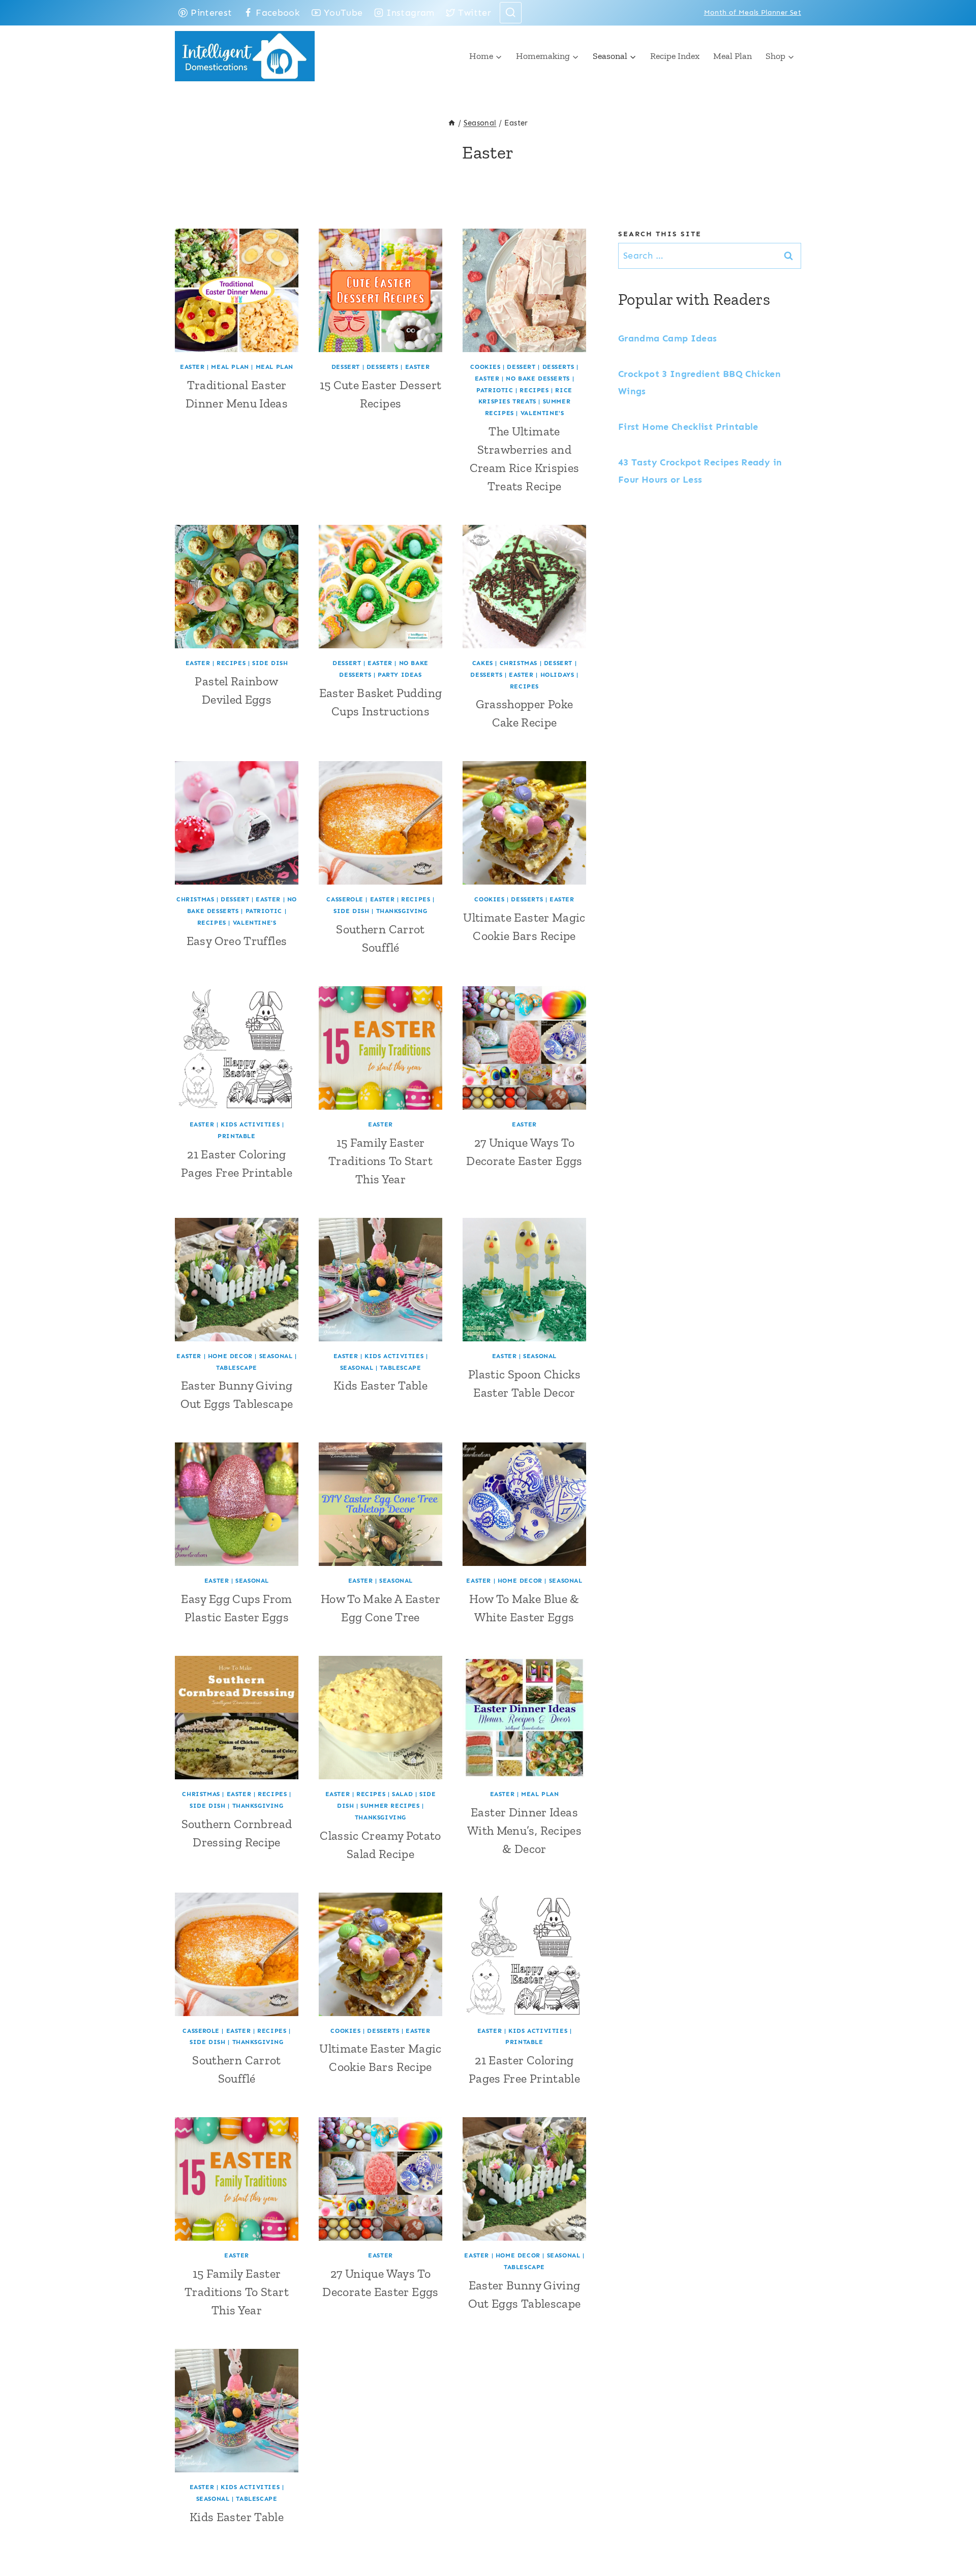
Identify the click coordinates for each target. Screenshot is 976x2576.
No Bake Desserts (538, 379)
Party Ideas (400, 675)
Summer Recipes (390, 1806)
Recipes (534, 390)
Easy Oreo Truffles (237, 941)
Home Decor (230, 1356)
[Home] (452, 123)
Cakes (483, 663)
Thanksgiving (402, 911)
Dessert (346, 367)
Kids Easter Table (380, 1385)
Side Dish (270, 663)
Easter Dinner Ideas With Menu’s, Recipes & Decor (524, 1830)
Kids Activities (250, 1124)
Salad (402, 1794)
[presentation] (237, 290)
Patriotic (495, 390)
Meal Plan (733, 56)
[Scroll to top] (952, 2536)
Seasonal (276, 1356)
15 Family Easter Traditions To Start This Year (380, 1161)
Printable (236, 1136)
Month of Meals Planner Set (753, 12)
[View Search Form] (511, 13)
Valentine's (542, 413)
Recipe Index (675, 56)
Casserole (345, 899)
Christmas (518, 663)
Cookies (485, 367)
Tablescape (237, 1368)
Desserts (383, 367)
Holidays (557, 675)
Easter (192, 367)
